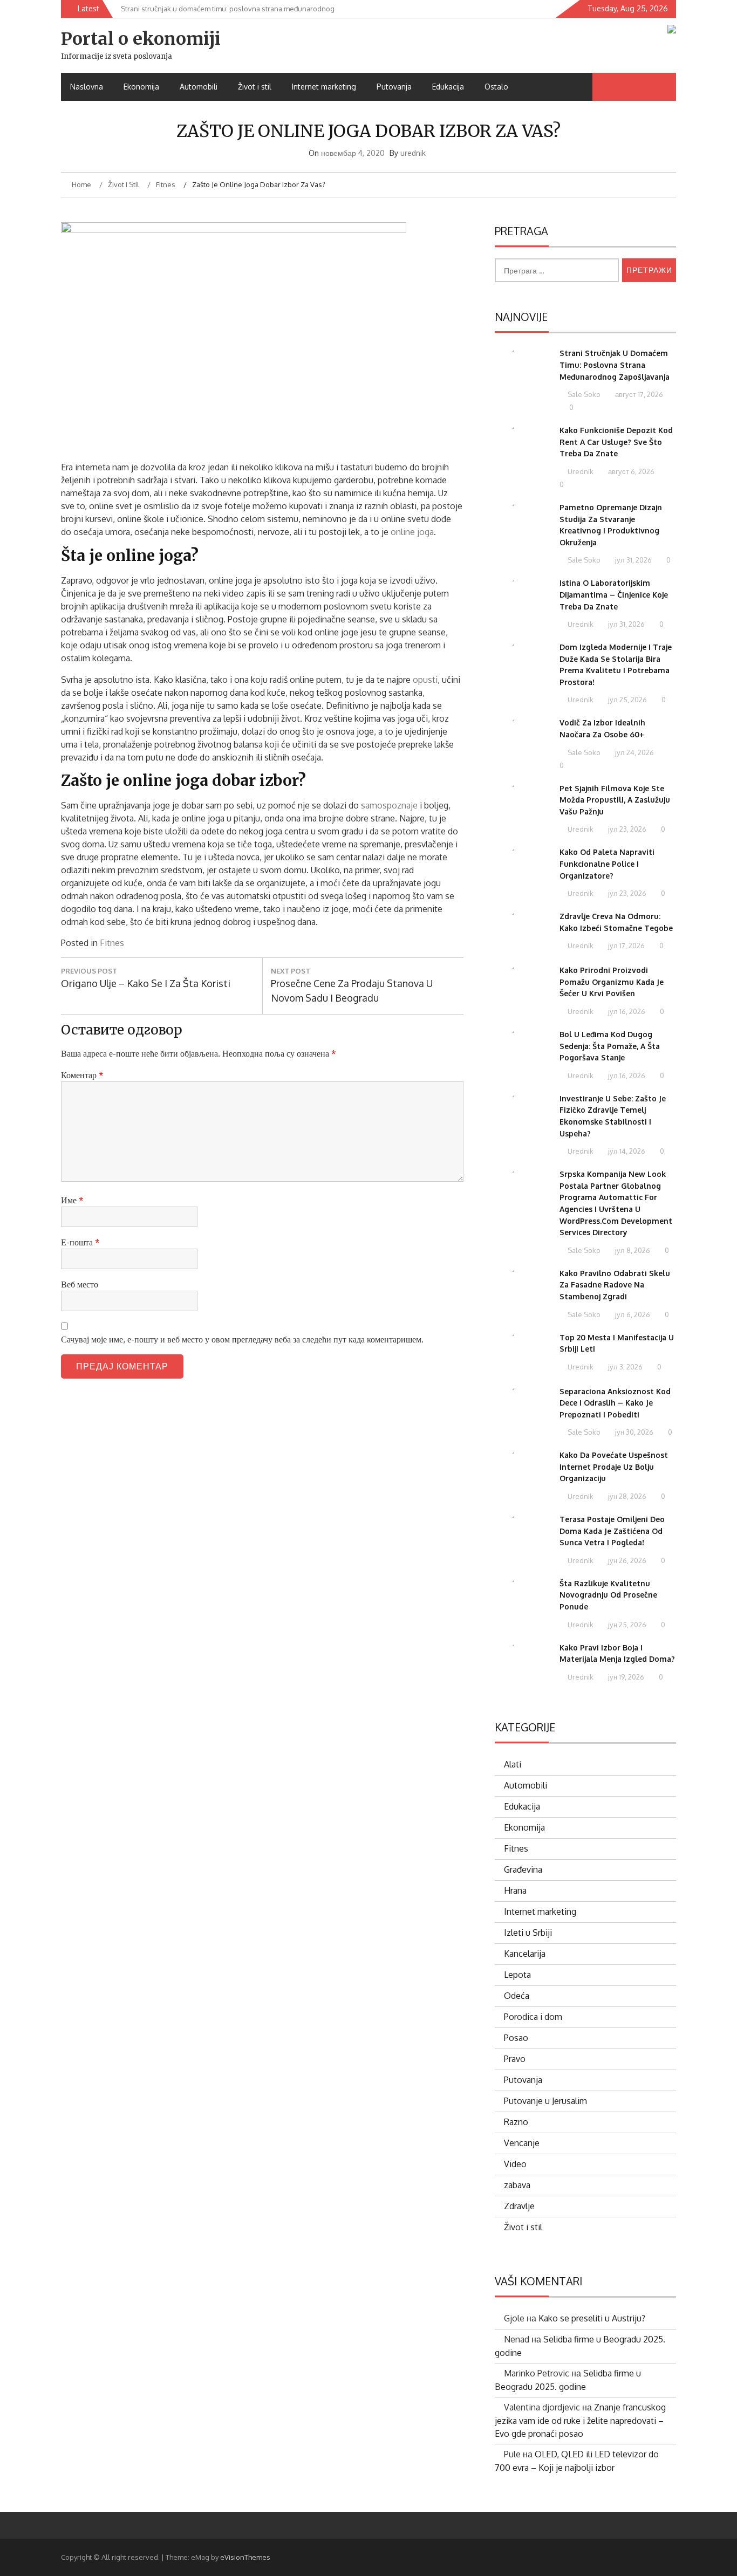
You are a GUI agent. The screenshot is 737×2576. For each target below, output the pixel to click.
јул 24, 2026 (634, 752)
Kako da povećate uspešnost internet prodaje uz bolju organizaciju (614, 1467)
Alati (513, 1764)
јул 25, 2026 (627, 700)
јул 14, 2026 (626, 1151)
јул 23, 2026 (626, 829)
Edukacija (448, 87)
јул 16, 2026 (626, 1011)
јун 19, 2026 (625, 1677)
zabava (517, 2185)
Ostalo (496, 87)
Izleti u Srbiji (528, 1933)
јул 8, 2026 (632, 1250)
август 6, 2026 (630, 471)
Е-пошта (80, 1242)
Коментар (82, 1075)
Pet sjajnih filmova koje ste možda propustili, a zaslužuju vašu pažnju (615, 800)
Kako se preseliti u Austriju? (592, 2318)
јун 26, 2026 (626, 1560)
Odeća (517, 1996)
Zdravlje (519, 2206)
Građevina (523, 1869)
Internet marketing (324, 87)
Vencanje (522, 2143)
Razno (516, 2122)
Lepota (517, 1975)
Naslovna (87, 87)
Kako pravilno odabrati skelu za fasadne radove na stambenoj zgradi (615, 1285)
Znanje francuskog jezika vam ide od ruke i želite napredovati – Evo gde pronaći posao (580, 2420)
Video (515, 2164)
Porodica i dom (533, 2017)
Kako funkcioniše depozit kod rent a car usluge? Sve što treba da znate (616, 442)
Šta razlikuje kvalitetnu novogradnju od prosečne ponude (608, 1595)
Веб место (80, 1284)
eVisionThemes (245, 2557)
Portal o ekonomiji (141, 39)
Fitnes (112, 943)
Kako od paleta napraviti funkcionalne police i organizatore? (607, 864)
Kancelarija (525, 1954)
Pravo (515, 2059)
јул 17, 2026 (626, 946)
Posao (516, 2038)
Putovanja (394, 87)
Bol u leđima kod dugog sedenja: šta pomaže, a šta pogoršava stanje (610, 1046)
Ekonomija (141, 87)
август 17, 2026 (638, 394)
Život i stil (255, 87)
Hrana (515, 1890)
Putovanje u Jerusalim (545, 2101)
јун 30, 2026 (633, 1432)
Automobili (199, 87)
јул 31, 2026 (633, 560)
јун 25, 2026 (626, 1625)
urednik (413, 153)
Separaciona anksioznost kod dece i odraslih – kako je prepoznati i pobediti (615, 1403)
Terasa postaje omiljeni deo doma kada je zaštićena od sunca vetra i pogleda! (612, 1531)
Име (72, 1200)
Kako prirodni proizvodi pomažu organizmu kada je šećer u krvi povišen (612, 982)
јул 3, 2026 (625, 1367)
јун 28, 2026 (626, 1496)
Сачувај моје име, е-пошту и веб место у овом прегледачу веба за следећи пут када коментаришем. (242, 1339)
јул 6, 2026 (632, 1314)
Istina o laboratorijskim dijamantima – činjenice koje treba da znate (614, 594)
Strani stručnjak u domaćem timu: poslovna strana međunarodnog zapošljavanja (615, 365)
